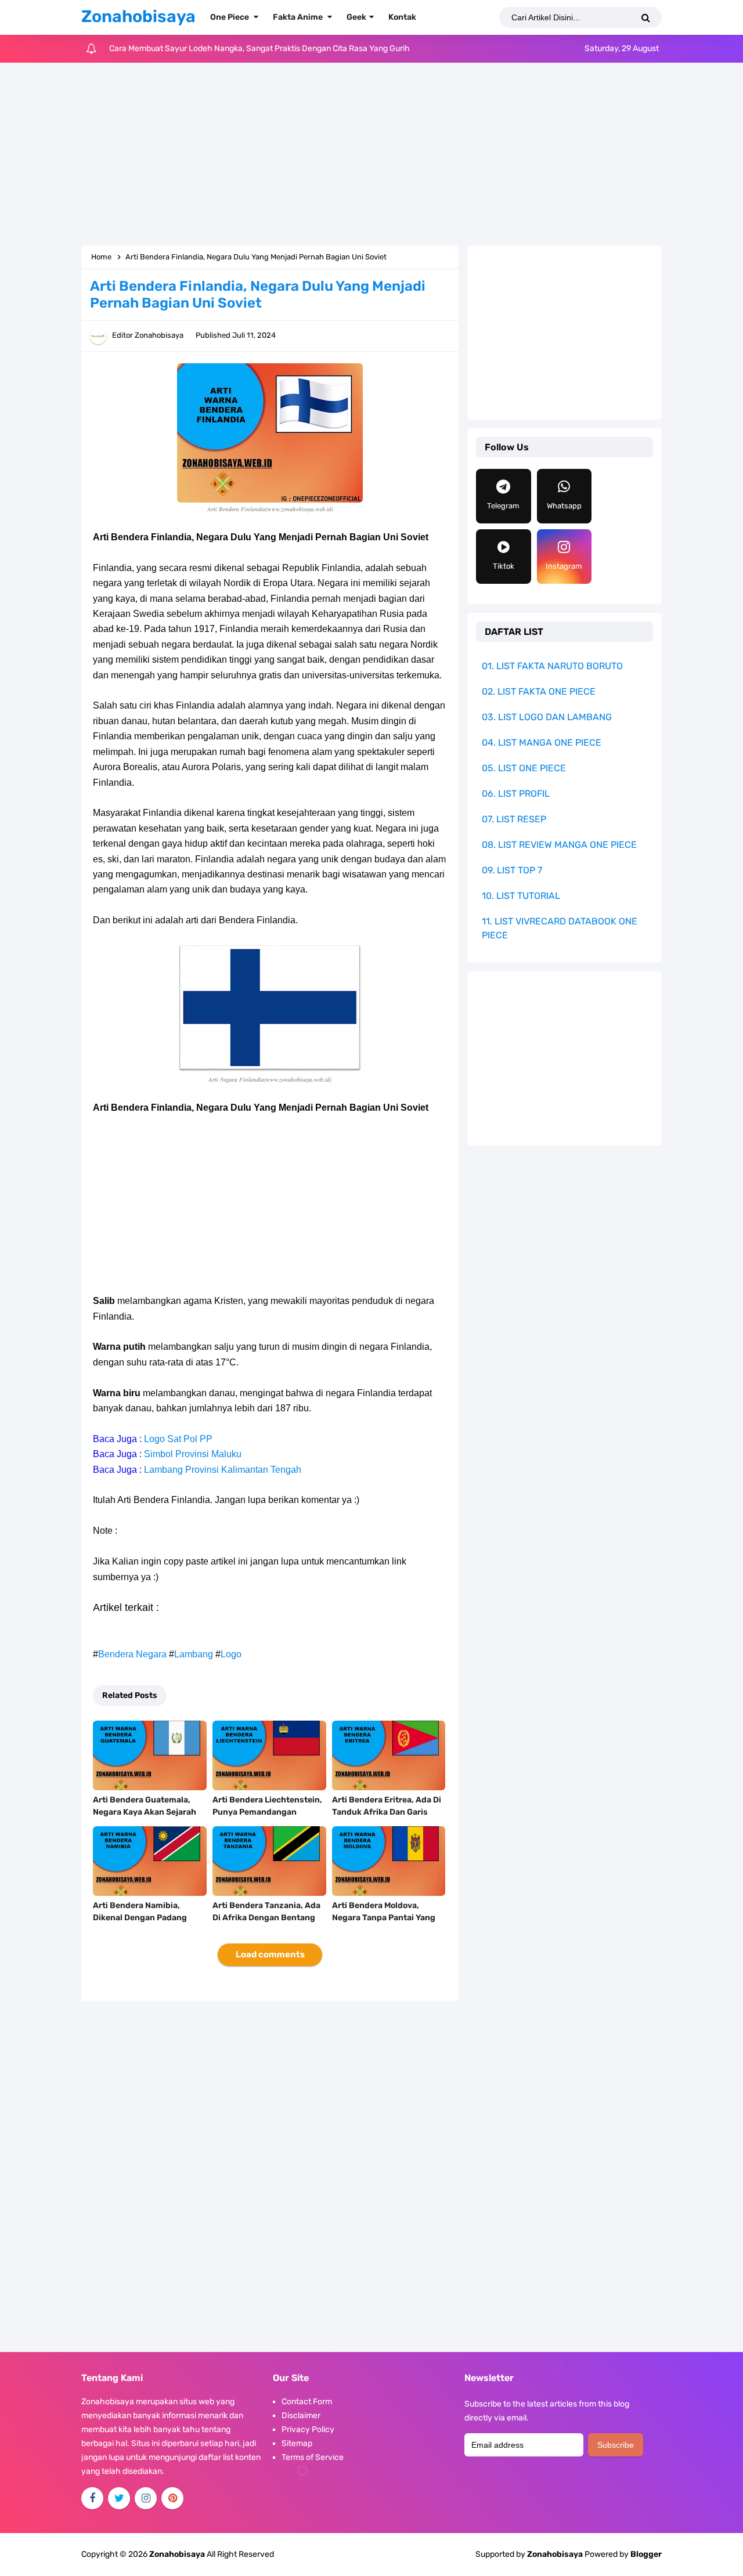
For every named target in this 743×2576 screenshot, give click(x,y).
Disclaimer (301, 2416)
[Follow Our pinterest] (172, 2498)
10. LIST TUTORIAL (521, 896)
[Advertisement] (371, 156)
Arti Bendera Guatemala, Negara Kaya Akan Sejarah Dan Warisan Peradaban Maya (261, 48)
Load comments (270, 1954)
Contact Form (307, 2402)
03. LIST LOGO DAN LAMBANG (547, 717)
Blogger (646, 2554)
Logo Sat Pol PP (178, 1439)
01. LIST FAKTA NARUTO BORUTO (552, 666)
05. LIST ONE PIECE (524, 768)
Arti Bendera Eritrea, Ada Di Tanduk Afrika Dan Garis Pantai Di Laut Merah (387, 1812)
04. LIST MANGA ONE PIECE (542, 743)
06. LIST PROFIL (516, 794)
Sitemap (297, 2443)
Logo (231, 1654)
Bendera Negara (132, 1654)
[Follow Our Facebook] (92, 2498)
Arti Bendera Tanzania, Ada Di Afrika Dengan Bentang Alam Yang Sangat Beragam (267, 1918)
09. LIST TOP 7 (512, 870)
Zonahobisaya (555, 2554)
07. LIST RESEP (514, 819)
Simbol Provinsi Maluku (193, 1454)
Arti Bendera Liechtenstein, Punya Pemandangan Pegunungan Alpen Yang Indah (267, 1818)
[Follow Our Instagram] (146, 2498)
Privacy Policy (308, 2429)
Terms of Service (313, 2457)
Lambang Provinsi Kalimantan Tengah (223, 1470)
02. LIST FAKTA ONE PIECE (539, 691)
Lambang (194, 1654)
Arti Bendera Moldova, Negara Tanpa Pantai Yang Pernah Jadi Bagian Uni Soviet (384, 1924)
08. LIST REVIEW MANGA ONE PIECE (559, 845)
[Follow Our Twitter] (119, 2498)
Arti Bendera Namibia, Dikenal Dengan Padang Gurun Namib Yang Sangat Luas (145, 1924)
